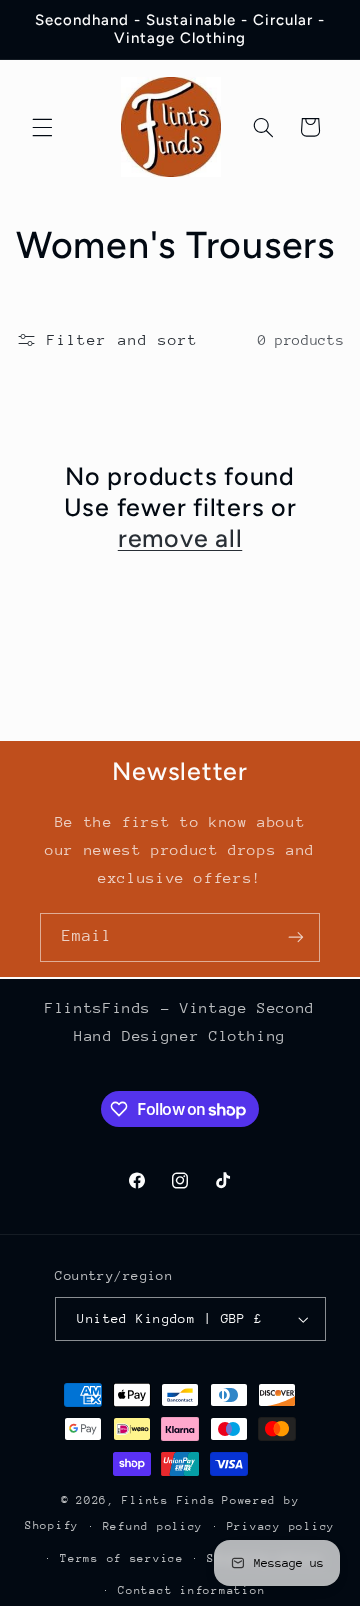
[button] (42, 127)
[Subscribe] (296, 937)
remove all (180, 538)
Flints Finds (168, 1500)
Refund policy (153, 1526)
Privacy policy (281, 1526)
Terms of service (122, 1558)
